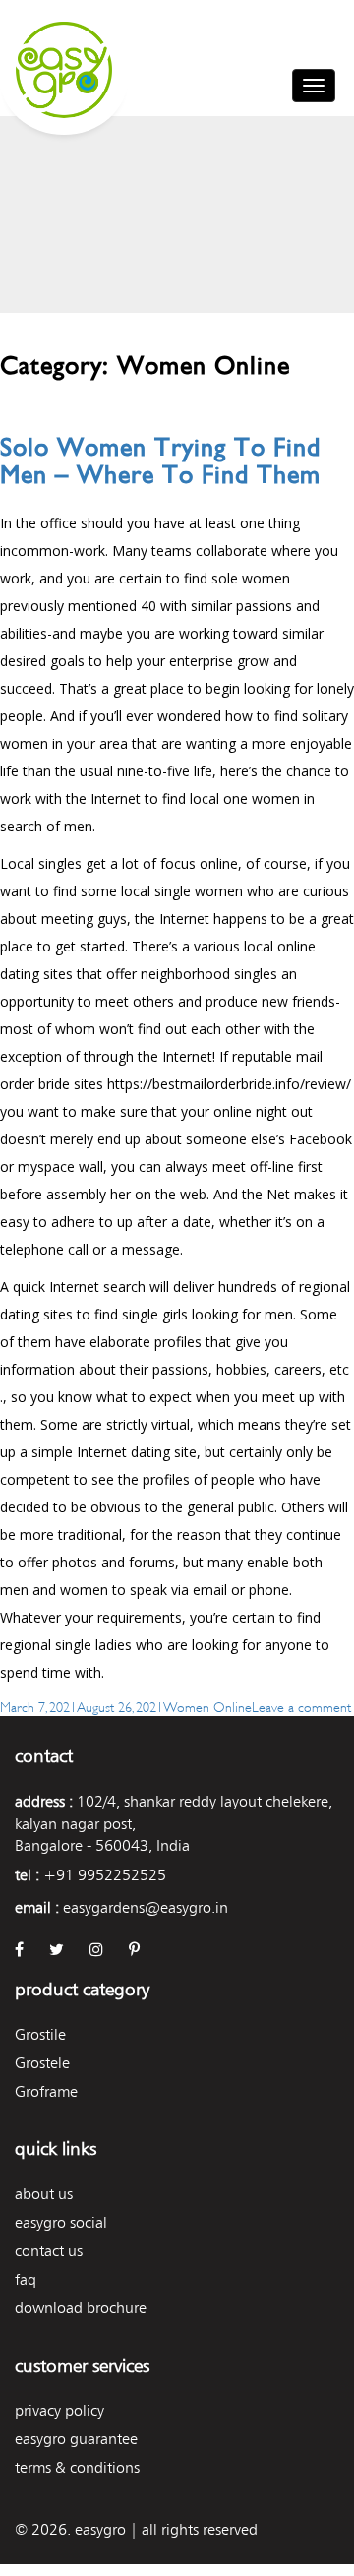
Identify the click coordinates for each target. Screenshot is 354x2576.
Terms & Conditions (77, 2467)
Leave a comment (301, 1706)
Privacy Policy (59, 2410)
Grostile (40, 2034)
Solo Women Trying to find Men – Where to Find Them (160, 461)
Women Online (207, 1706)
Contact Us (49, 2251)
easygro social (61, 2222)
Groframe (46, 2091)
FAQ (26, 2279)
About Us (44, 2194)
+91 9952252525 (105, 1875)
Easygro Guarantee (76, 2439)
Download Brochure (81, 2308)
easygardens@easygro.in (146, 1907)
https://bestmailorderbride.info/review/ (229, 1084)
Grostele (42, 2063)
